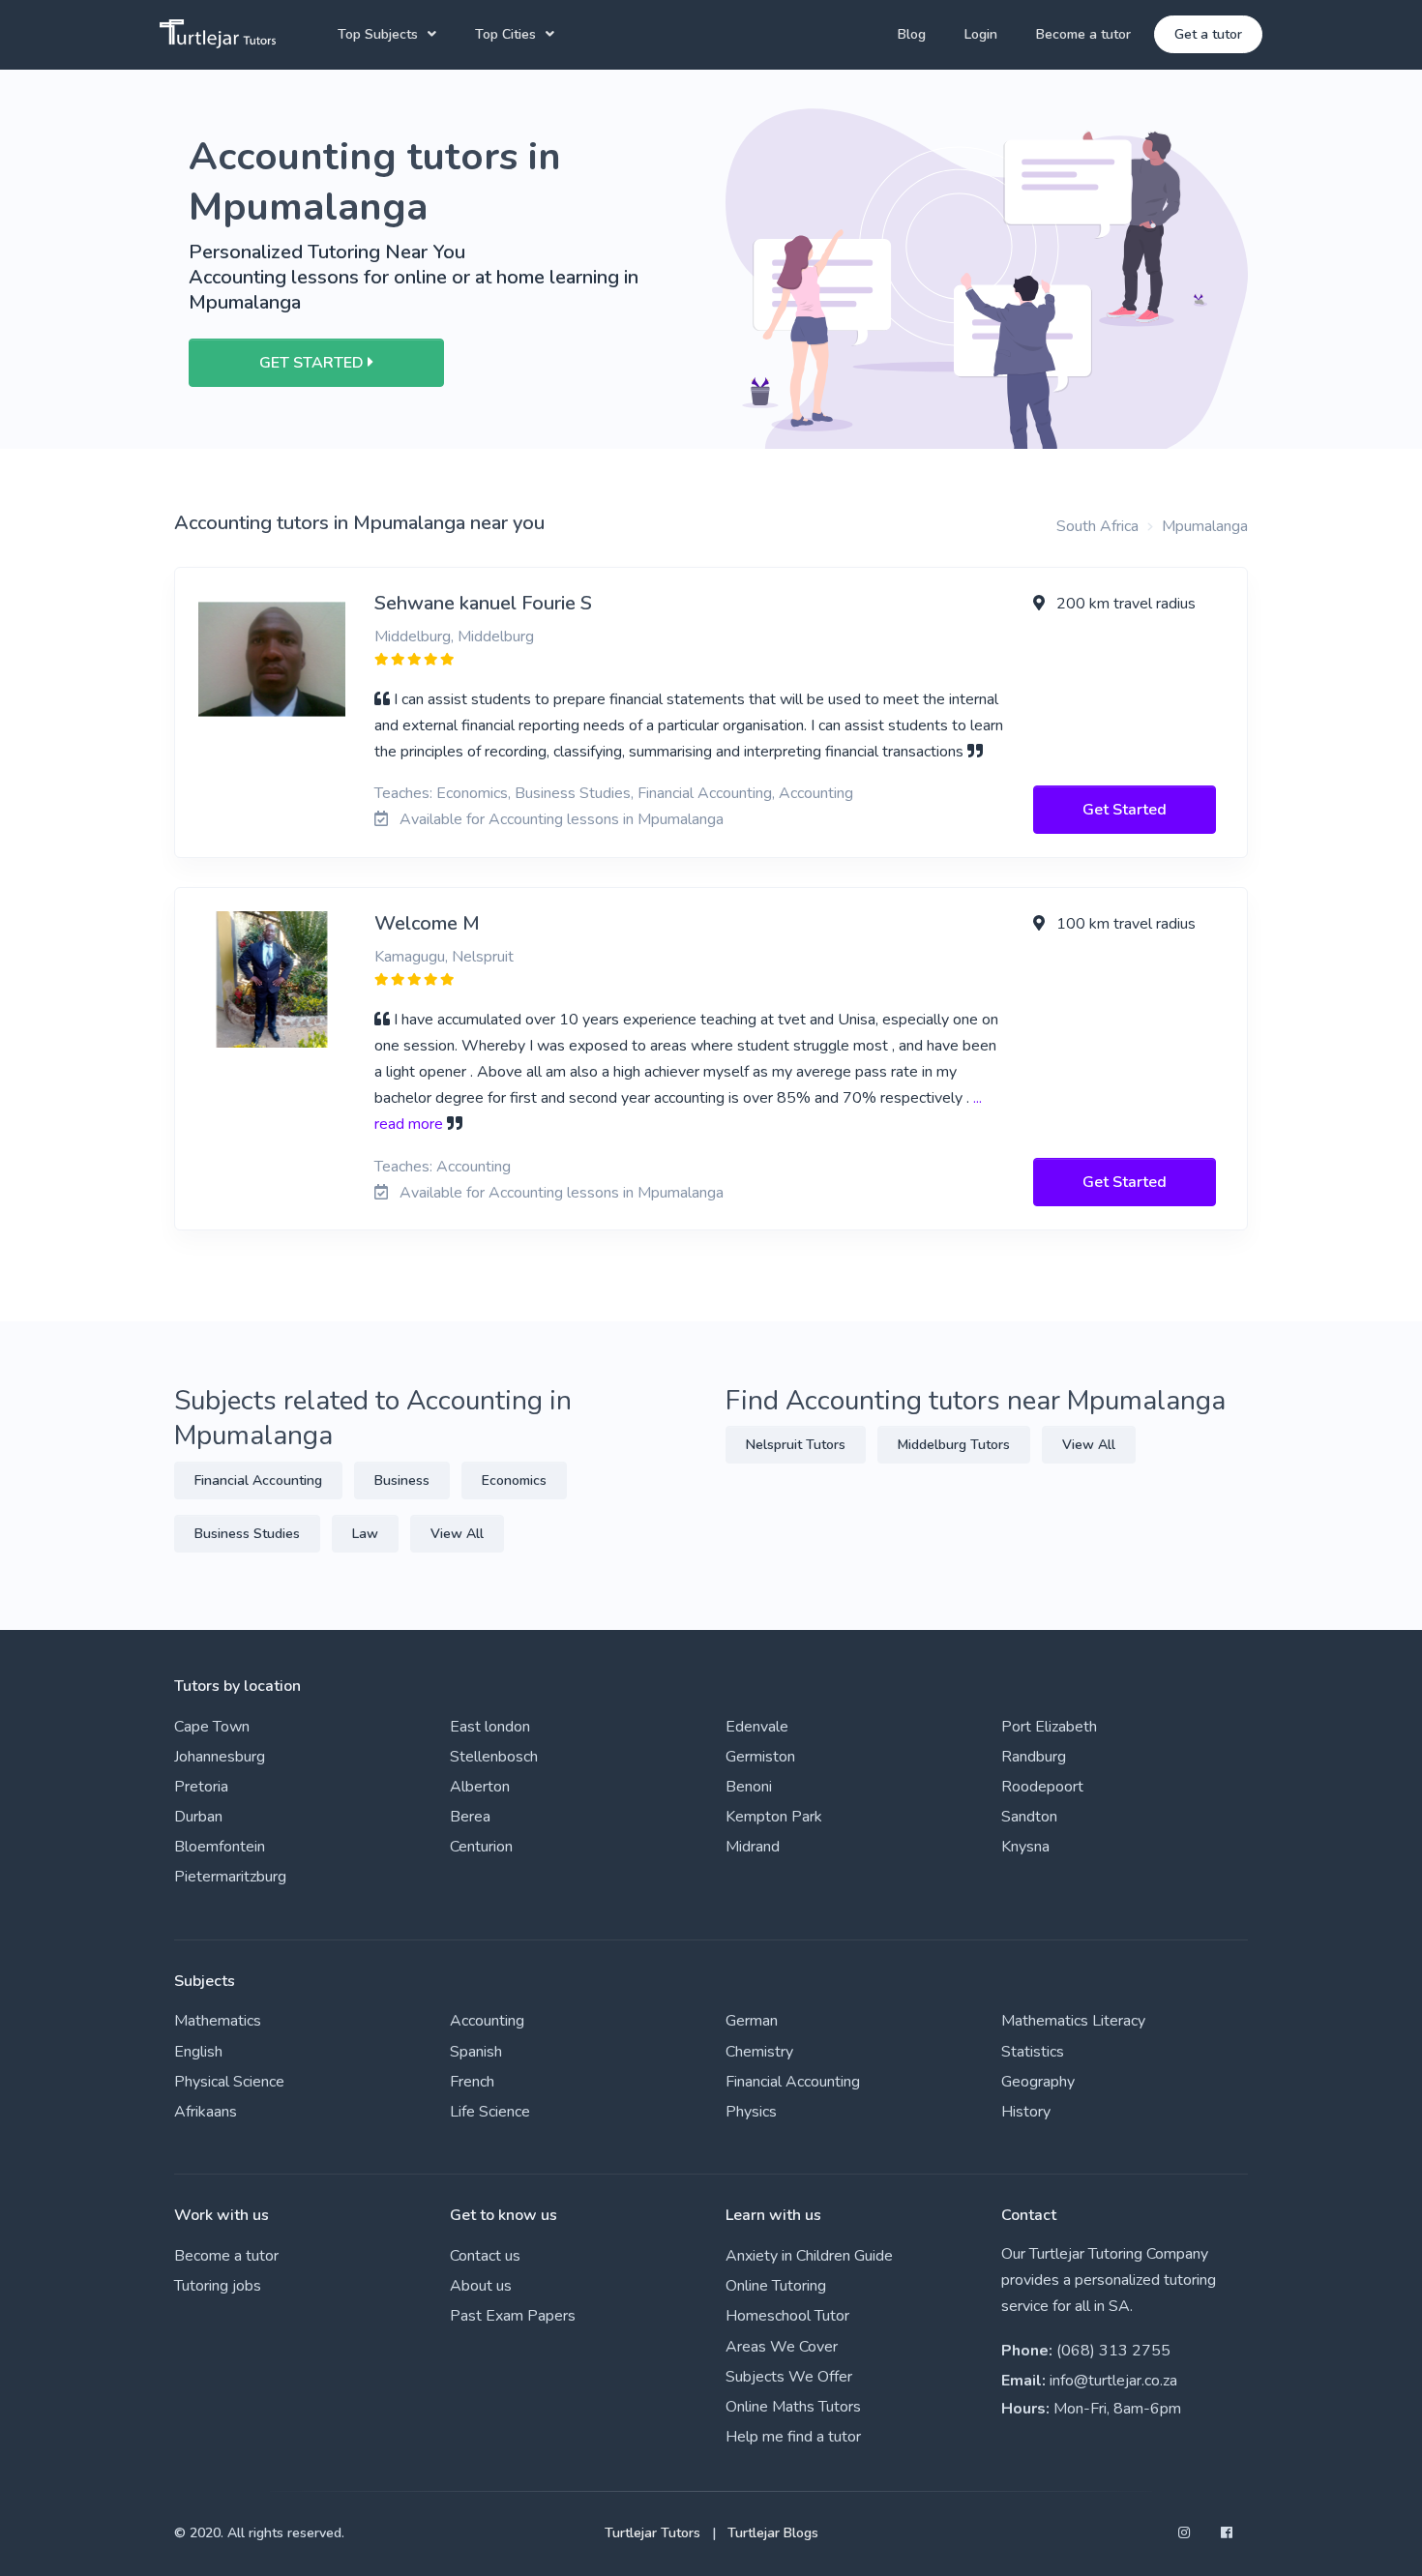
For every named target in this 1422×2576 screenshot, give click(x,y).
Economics (514, 1480)
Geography (1038, 2082)
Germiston (760, 1757)
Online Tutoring (776, 2286)
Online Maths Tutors (793, 2407)
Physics (751, 2112)
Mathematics (218, 2021)
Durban (198, 1817)
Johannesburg (220, 1757)
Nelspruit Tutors (796, 1445)
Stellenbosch (494, 1757)
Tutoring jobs (218, 2286)
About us (481, 2286)
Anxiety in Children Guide (809, 2256)
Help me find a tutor (793, 2437)
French (472, 2082)
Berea (470, 1817)
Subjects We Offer (789, 2377)
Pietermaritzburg (230, 1877)
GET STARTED (313, 363)
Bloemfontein (220, 1847)
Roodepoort (1042, 1787)
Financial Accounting (258, 1480)
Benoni (749, 1787)
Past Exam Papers (513, 2316)
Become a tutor (1083, 34)
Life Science (490, 2112)
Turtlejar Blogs (773, 2533)
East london (490, 1727)
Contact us (485, 2256)
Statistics (1033, 2052)
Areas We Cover (782, 2347)
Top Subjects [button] (378, 34)
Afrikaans (206, 2112)
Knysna (1025, 1847)
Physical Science (229, 2082)
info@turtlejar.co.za (1113, 2381)
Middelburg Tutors (954, 1445)
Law (365, 1534)
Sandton (1029, 1817)
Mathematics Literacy (1073, 2021)
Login (981, 34)
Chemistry (759, 2052)
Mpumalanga (1205, 526)
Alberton (480, 1787)
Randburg (1034, 1757)
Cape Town (212, 1727)
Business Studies (247, 1534)
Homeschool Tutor (787, 2316)
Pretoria (201, 1787)
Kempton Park (774, 1817)
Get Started (1125, 810)
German (752, 2021)
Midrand (753, 1847)
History (1026, 2112)
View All (457, 1534)
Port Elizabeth (1049, 1727)
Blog (912, 34)
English (198, 2052)
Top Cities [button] (505, 34)
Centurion (481, 1847)
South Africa (1097, 526)
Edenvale (757, 1727)
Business (402, 1480)
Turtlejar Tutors (652, 2533)
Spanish (476, 2052)
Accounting (487, 2021)
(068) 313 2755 (1113, 2351)
